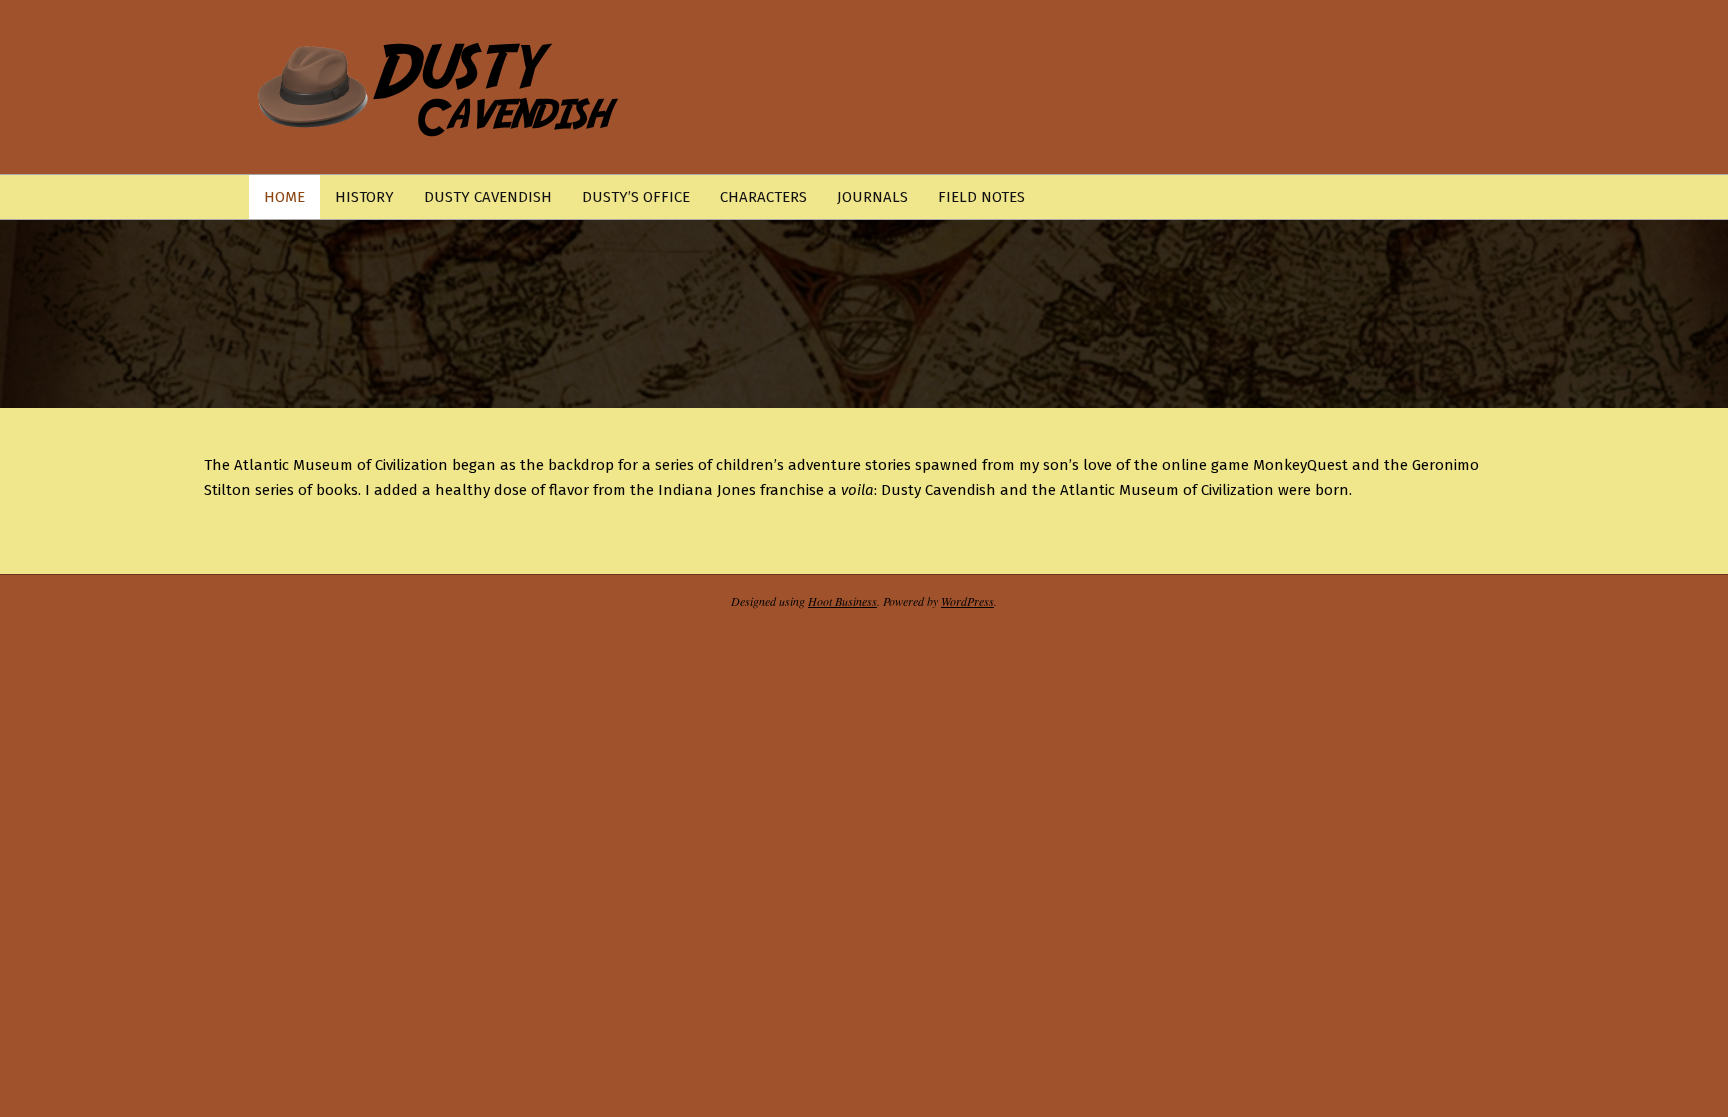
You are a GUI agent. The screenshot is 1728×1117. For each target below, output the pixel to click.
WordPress (967, 601)
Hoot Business (842, 601)
